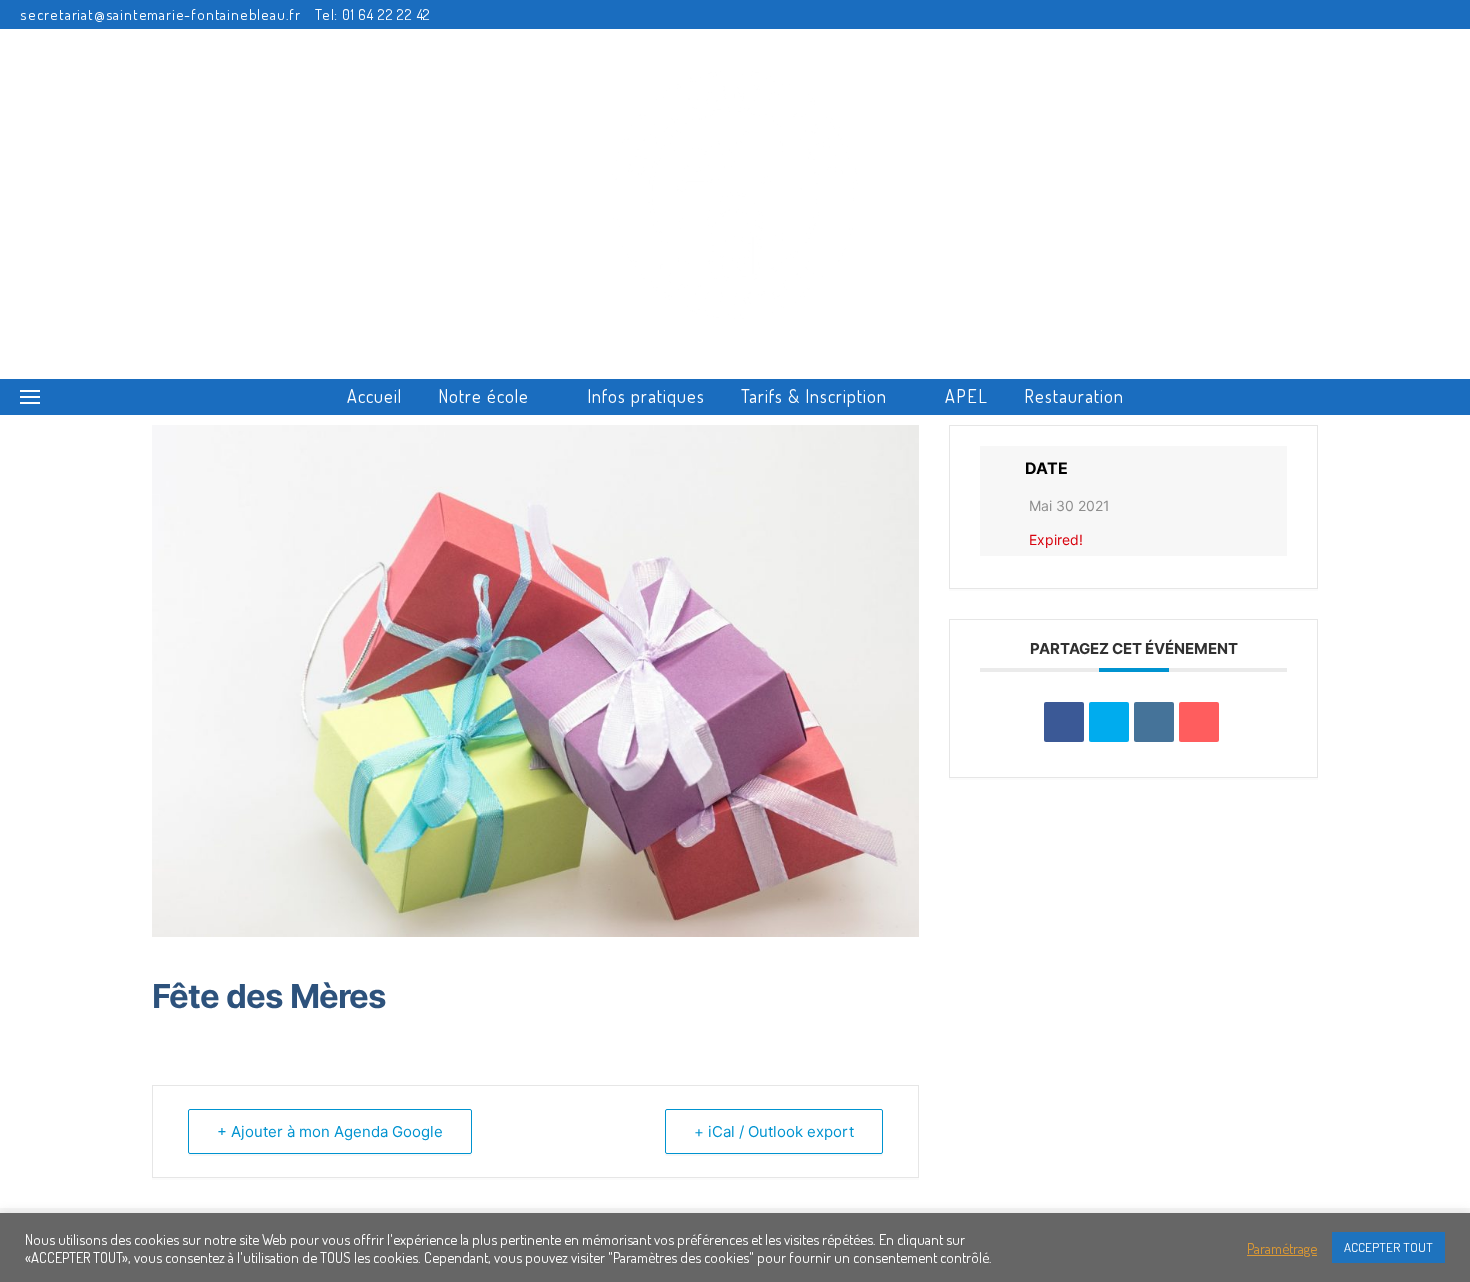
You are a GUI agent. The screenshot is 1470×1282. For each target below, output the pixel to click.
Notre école (483, 396)
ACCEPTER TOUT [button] (1388, 1247)
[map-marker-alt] (1444, 14)
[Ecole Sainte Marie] (735, 194)
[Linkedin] (1154, 722)
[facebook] (1355, 14)
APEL (966, 396)
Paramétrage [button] (1282, 1248)
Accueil (374, 396)
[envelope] (1385, 14)
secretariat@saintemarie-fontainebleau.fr (160, 14)
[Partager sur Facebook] (1064, 722)
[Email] (1199, 722)
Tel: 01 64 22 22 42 (373, 14)
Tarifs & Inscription (814, 396)
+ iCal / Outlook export (774, 1131)
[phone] (1415, 14)
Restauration (1074, 396)
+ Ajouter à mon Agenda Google (330, 1131)
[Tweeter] (1109, 722)
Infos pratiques (646, 396)
